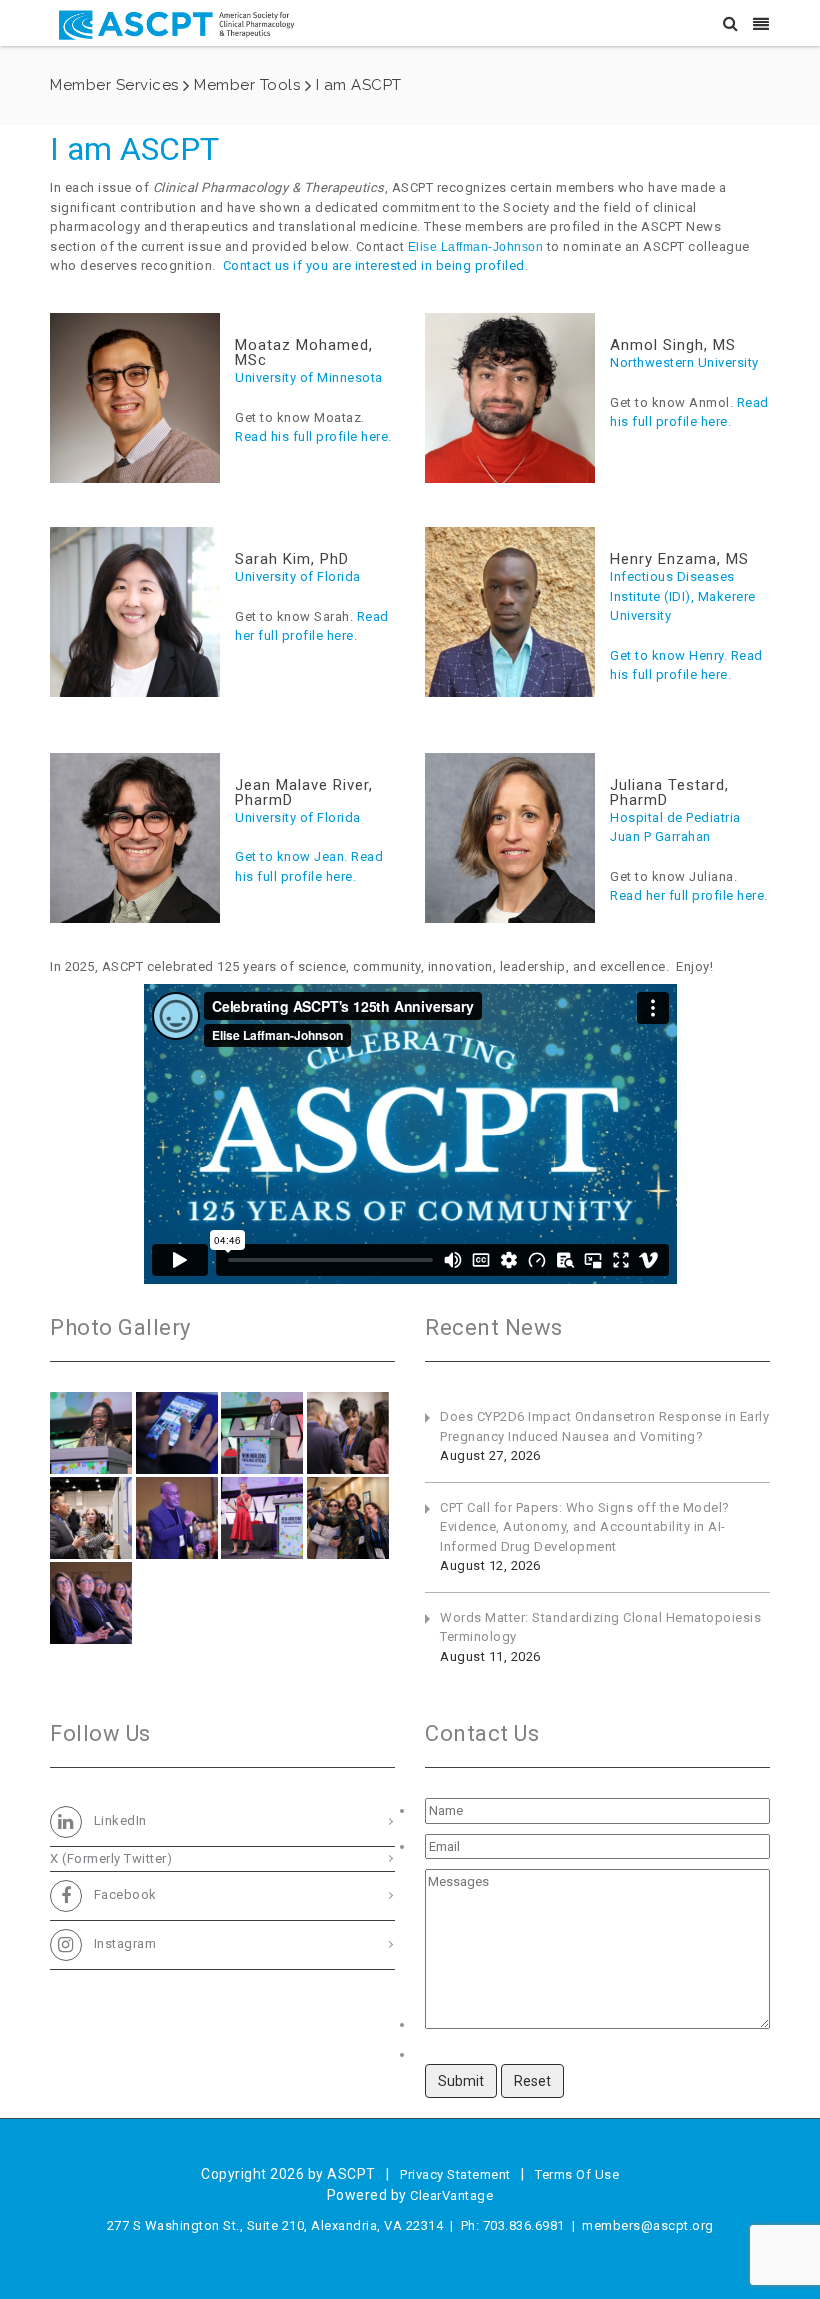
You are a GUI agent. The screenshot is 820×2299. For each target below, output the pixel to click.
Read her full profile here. (689, 895)
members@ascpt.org (648, 2225)
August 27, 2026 (490, 1455)
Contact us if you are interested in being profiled (374, 265)
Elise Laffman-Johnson (476, 247)
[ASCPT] (180, 22)
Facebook (123, 1894)
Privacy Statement (455, 2174)
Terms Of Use (577, 2174)
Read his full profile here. (313, 436)
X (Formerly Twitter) (111, 1858)
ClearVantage (451, 2195)
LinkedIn (118, 1821)
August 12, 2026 (490, 1565)
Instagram (123, 1943)
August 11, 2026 (490, 1656)
